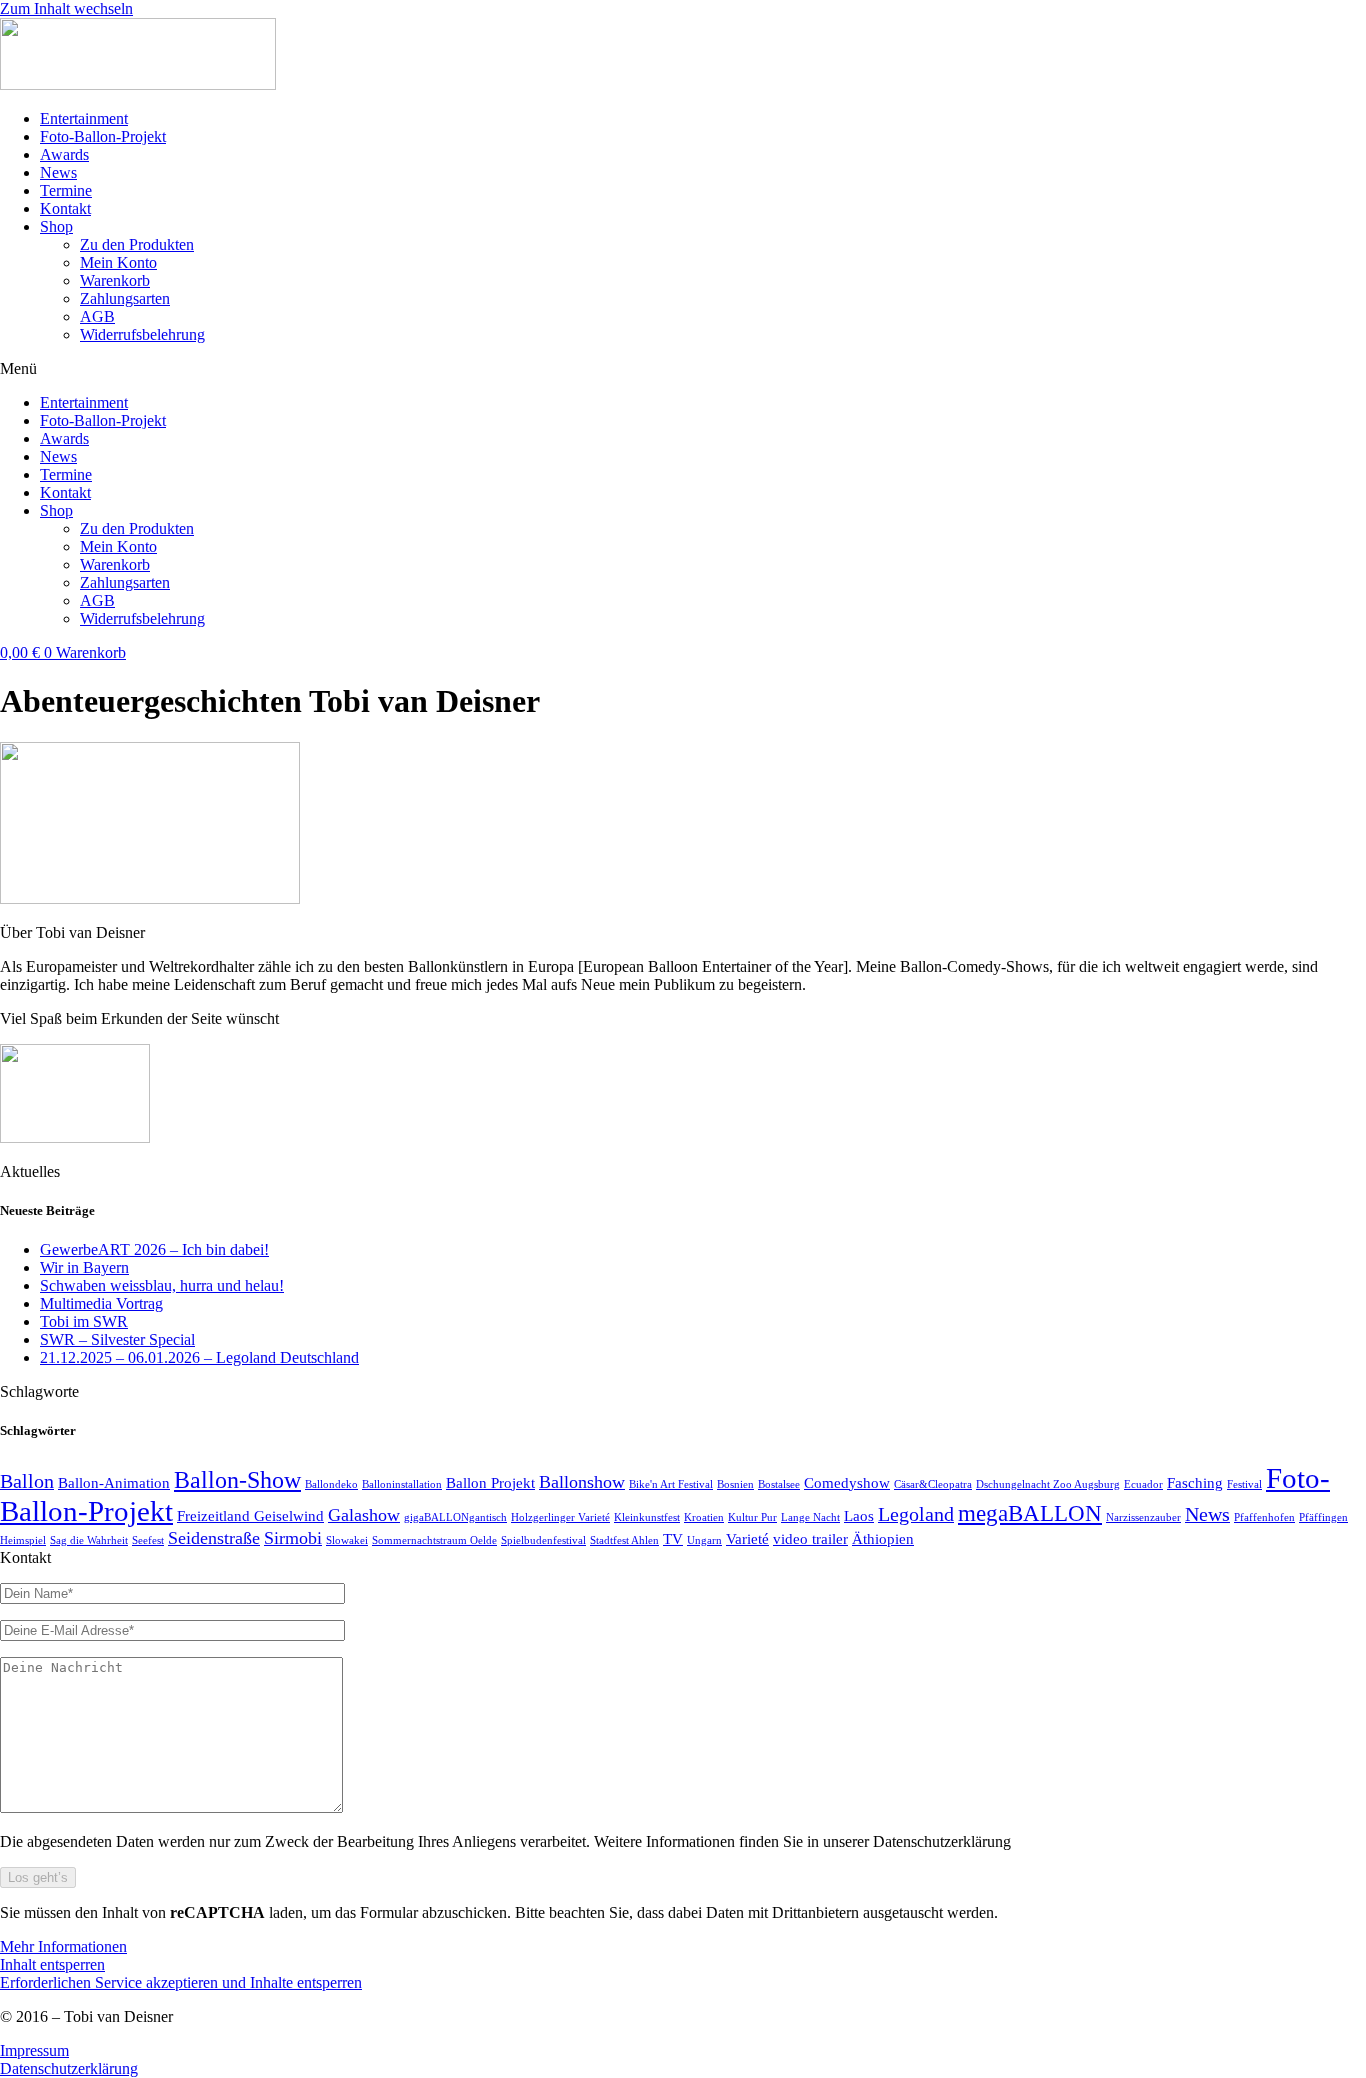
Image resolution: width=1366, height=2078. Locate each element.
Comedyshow (847, 1483)
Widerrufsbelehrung (142, 334)
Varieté (747, 1539)
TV (673, 1539)
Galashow (364, 1515)
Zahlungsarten (125, 298)
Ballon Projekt (490, 1483)
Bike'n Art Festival (671, 1484)
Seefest (148, 1540)
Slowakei (347, 1540)
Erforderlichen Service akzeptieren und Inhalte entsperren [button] (181, 1982)
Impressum (34, 2050)
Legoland (916, 1514)
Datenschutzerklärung (69, 2068)
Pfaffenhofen (1264, 1517)
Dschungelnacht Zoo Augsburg (1048, 1484)
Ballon (27, 1481)
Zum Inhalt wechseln (66, 8)
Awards (64, 154)
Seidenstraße (214, 1538)
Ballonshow (582, 1482)
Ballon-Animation (114, 1483)
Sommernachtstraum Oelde (434, 1540)
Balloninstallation (402, 1484)
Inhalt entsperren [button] (52, 1964)
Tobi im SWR (84, 1321)
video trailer (810, 1539)
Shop (56, 226)
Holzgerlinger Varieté (560, 1517)
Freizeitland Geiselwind (250, 1516)
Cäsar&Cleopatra (933, 1484)
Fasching (1195, 1483)
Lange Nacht (810, 1517)
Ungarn (704, 1540)
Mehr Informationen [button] (63, 1946)
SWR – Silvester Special (117, 1339)
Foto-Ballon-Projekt (103, 136)
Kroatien (704, 1517)
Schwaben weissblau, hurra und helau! (162, 1285)
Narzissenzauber (1143, 1517)
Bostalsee (779, 1484)
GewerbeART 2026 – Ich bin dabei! (154, 1249)
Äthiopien (883, 1539)
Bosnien (735, 1484)
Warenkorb (115, 280)
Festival (1244, 1484)
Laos (859, 1516)
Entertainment (84, 118)
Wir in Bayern (84, 1267)
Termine (66, 190)
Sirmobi (293, 1538)
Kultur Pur (752, 1517)
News (58, 172)
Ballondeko (331, 1484)
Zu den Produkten (137, 244)
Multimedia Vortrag (101, 1303)
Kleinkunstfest (647, 1517)
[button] (683, 369)
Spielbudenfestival (543, 1540)
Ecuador (1143, 1484)
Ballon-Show (237, 1479)
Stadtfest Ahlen (624, 1540)
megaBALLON (1030, 1513)
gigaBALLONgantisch (455, 1517)
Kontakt (65, 208)
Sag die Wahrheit (89, 1540)
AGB (97, 316)
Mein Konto (118, 262)
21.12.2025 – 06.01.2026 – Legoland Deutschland (199, 1357)
